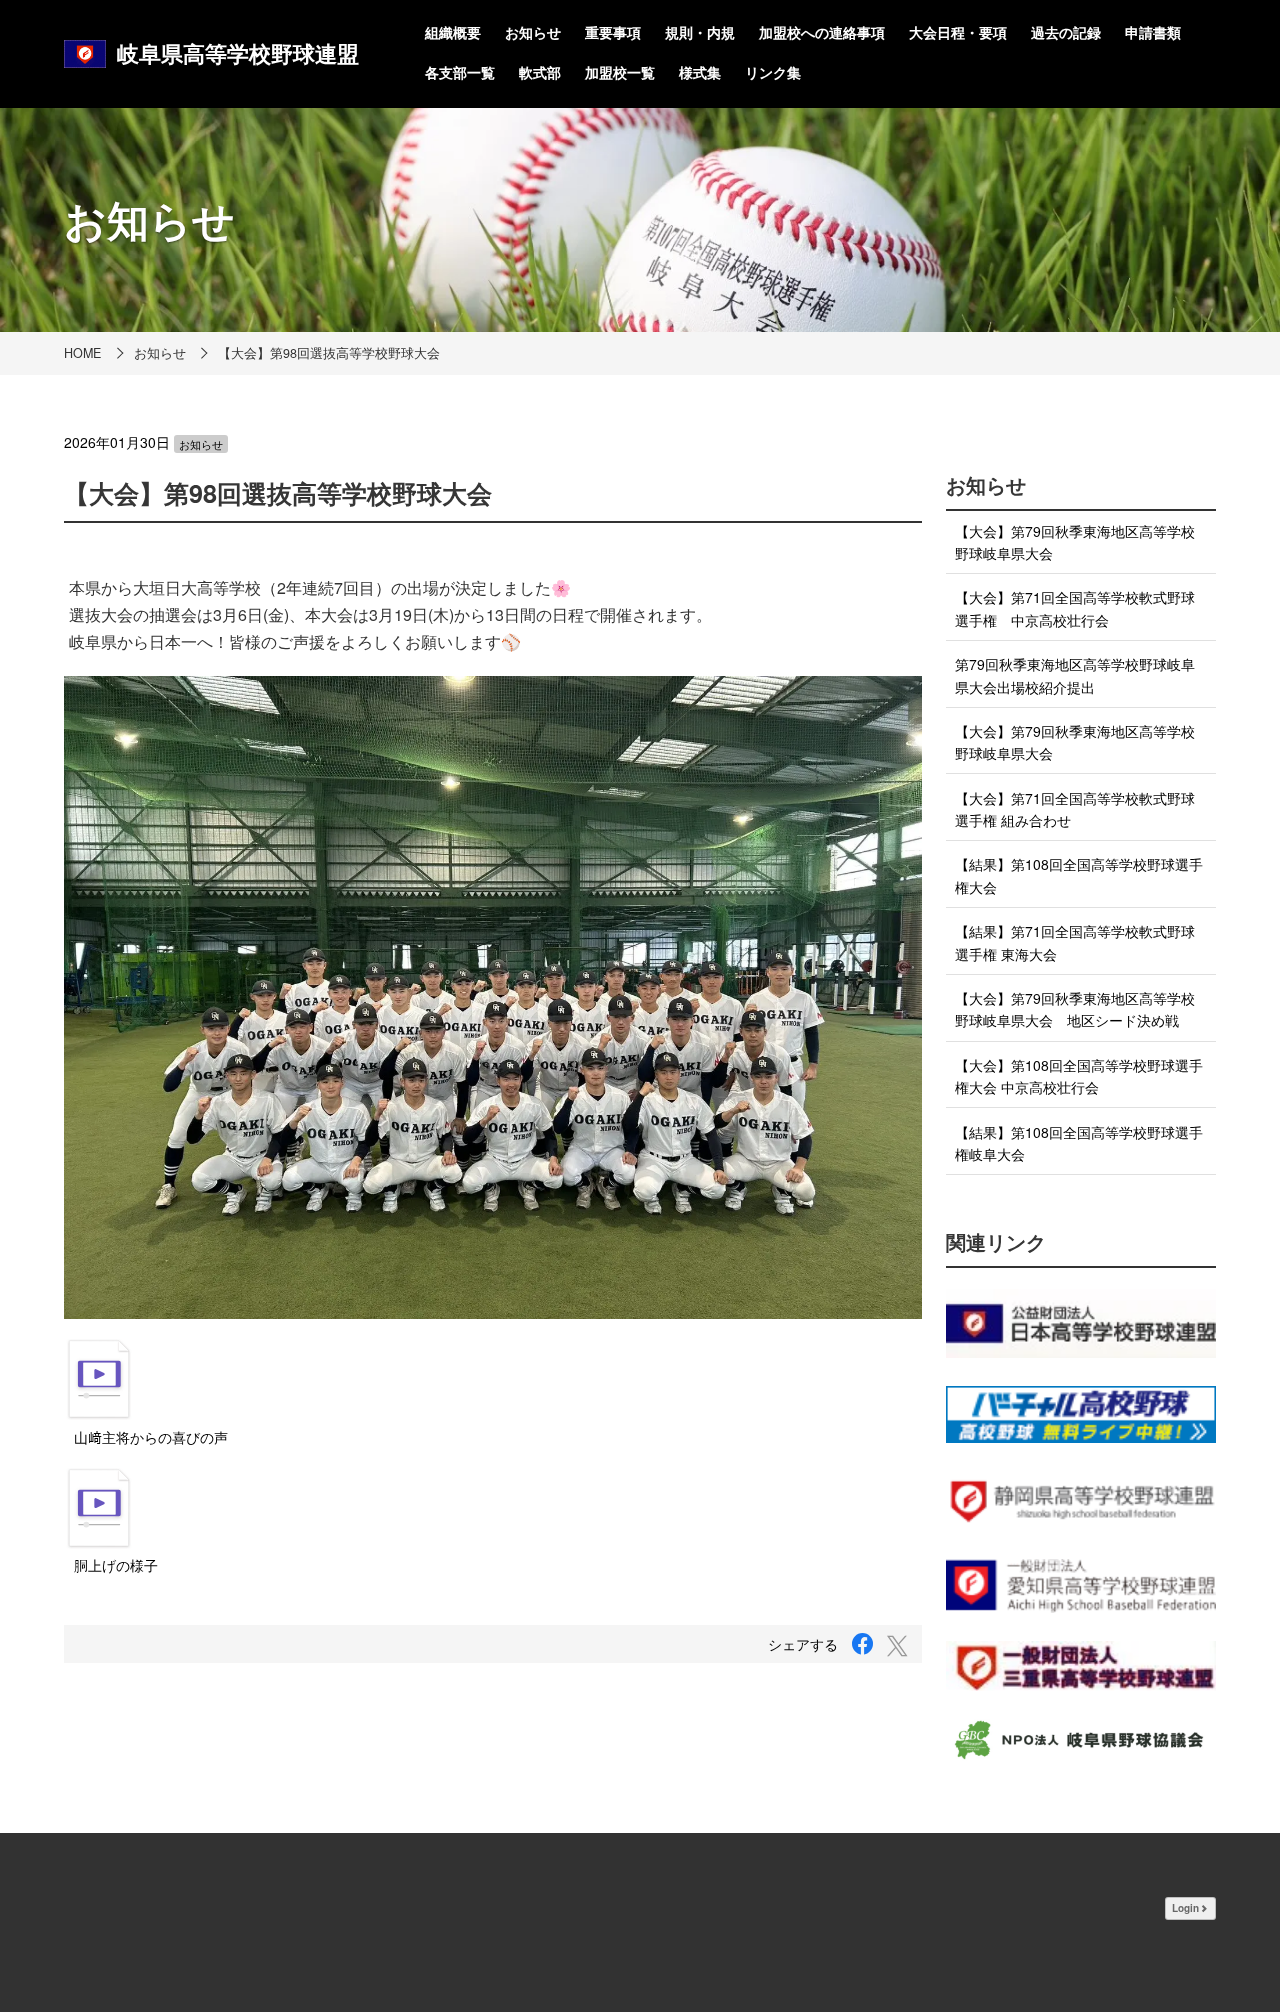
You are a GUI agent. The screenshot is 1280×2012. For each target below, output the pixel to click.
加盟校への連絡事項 (822, 32)
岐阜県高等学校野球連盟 (238, 53)
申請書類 (1153, 32)
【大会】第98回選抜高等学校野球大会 (329, 353)
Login (1185, 1908)
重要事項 (613, 32)
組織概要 (453, 32)
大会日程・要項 (958, 32)
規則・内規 (700, 32)
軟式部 (540, 72)
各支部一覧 (460, 72)
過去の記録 (1066, 32)
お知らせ (533, 32)
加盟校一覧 (620, 72)
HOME (82, 353)
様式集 (700, 72)
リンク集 (773, 72)
